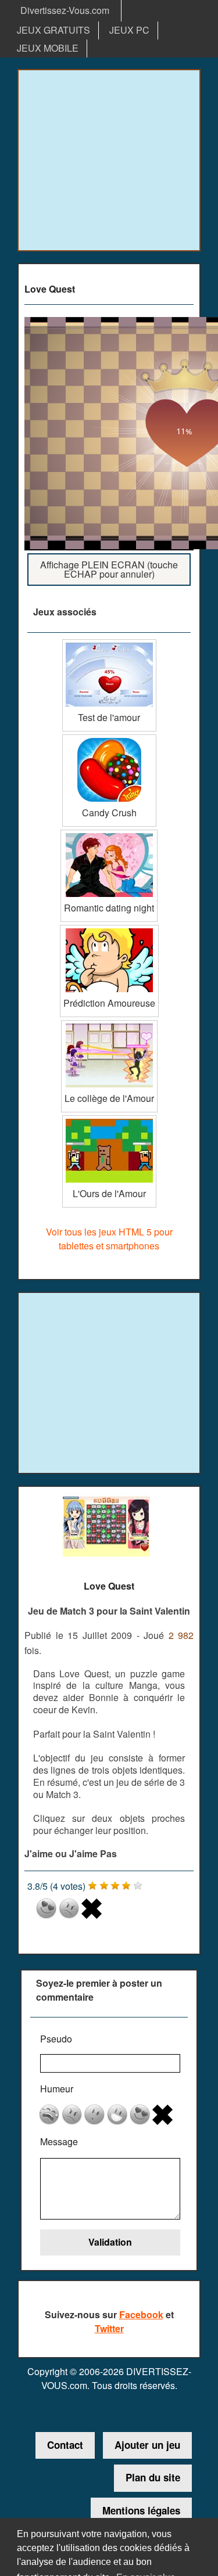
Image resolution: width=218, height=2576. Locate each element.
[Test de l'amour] (109, 644)
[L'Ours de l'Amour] (109, 1120)
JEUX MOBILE (48, 48)
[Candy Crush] (109, 739)
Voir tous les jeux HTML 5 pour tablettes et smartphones (109, 1239)
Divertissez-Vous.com (65, 10)
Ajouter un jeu (147, 2445)
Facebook (141, 2314)
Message (59, 2141)
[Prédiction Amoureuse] (109, 929)
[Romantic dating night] (109, 834)
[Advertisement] (109, 160)
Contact (65, 2445)
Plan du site (153, 2477)
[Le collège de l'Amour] (109, 1024)
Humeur (57, 2089)
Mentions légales (141, 2510)
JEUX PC (129, 30)
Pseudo (56, 2039)
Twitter (109, 2328)
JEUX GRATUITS (53, 30)
